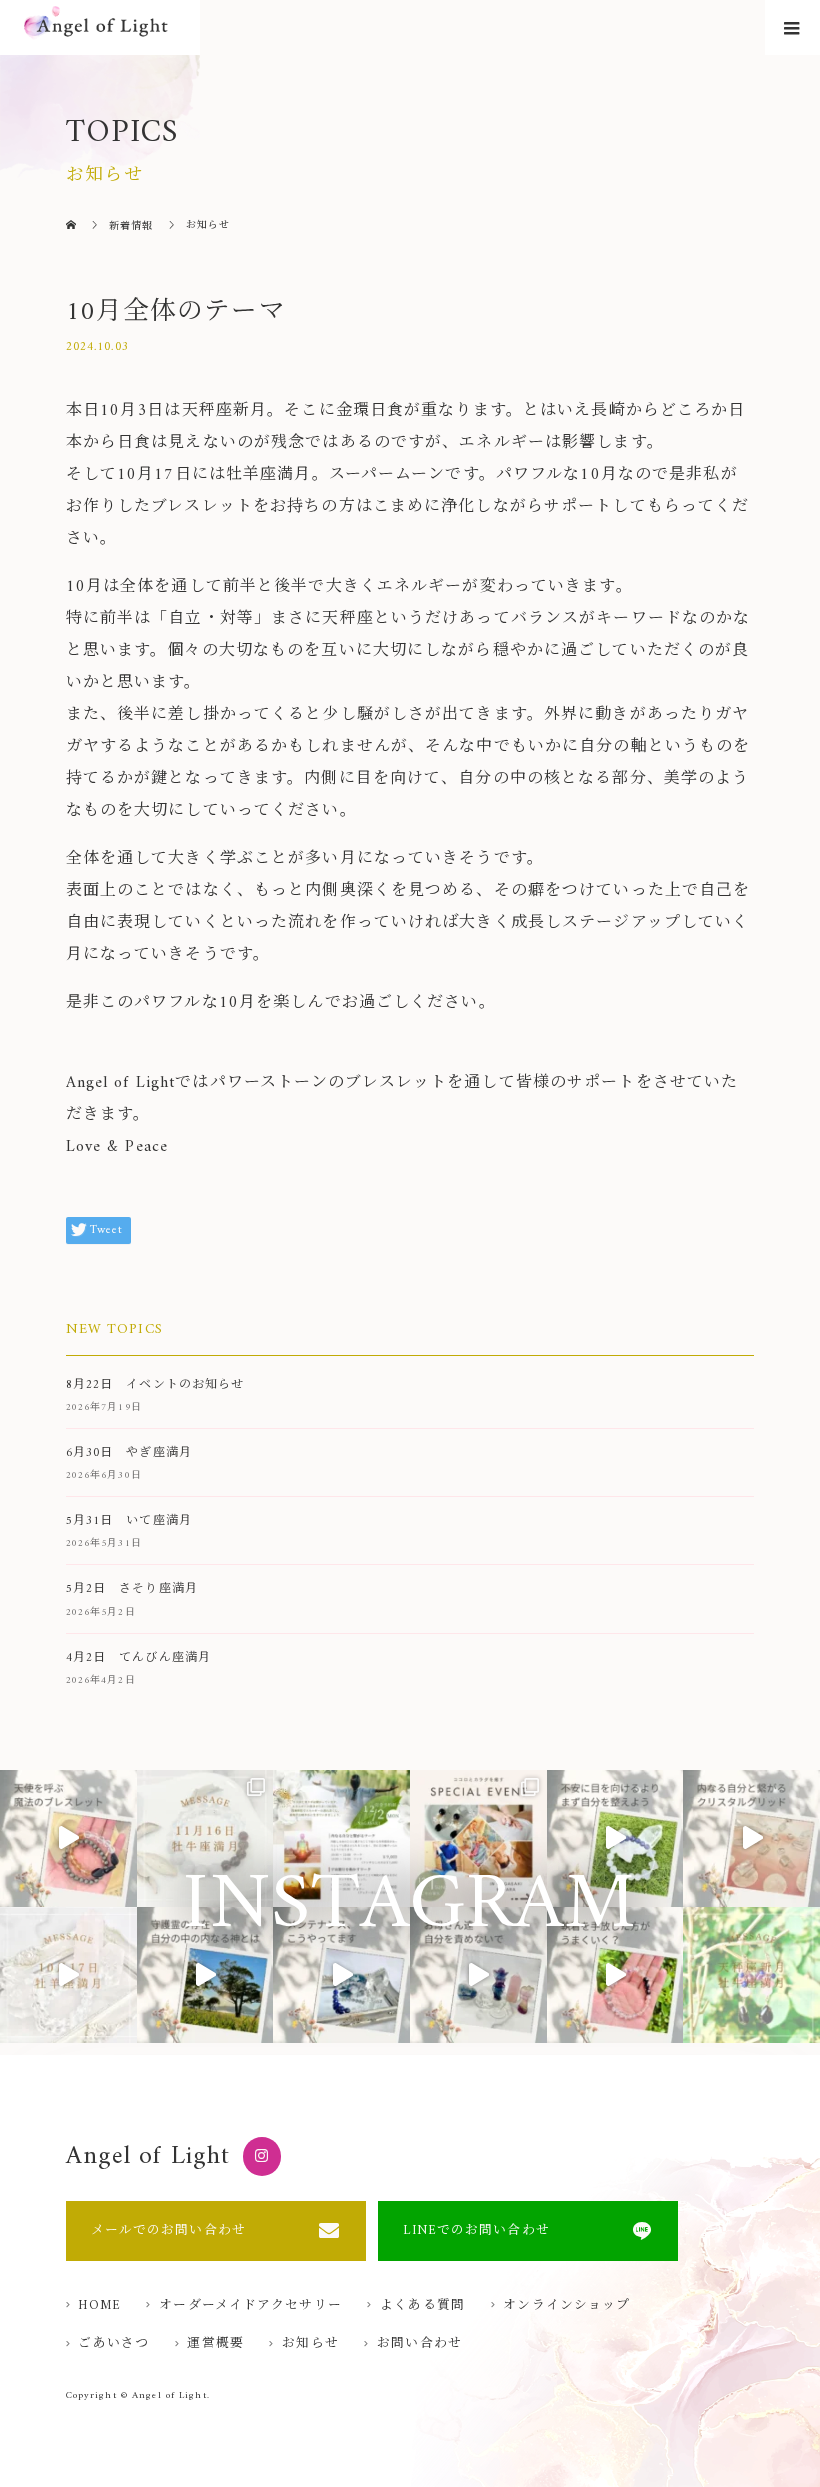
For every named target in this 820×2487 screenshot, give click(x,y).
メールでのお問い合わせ (168, 2231)
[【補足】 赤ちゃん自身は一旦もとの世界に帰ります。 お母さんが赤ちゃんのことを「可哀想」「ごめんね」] (478, 1975)
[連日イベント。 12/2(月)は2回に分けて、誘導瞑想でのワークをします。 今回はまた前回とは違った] (341, 1838)
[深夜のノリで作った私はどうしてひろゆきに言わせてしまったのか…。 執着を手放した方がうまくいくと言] (615, 1975)
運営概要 (215, 2344)
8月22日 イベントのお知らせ (155, 1385)
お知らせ (310, 2344)
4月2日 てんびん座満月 (138, 1658)
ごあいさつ (113, 2344)
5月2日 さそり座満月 (132, 1589)
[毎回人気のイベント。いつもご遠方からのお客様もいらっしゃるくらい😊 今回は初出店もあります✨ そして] (478, 1838)
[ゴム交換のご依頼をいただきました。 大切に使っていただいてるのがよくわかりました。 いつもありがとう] (341, 1975)
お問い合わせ (419, 2344)
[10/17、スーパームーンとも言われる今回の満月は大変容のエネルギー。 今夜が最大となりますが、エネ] (68, 1975)
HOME (99, 2306)
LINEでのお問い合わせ (476, 2231)
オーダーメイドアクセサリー (250, 2306)
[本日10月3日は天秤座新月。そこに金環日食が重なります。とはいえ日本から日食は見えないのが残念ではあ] (751, 1975)
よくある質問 (422, 2306)
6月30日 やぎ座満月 (129, 1453)
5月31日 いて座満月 (129, 1521)
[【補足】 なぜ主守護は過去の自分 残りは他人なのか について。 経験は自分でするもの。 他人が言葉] (205, 1975)
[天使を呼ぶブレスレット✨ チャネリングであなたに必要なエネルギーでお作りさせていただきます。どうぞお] (68, 1838)
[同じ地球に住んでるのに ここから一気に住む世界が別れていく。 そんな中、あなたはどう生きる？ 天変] (615, 1838)
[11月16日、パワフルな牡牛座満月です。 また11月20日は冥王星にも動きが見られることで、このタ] (205, 1838)
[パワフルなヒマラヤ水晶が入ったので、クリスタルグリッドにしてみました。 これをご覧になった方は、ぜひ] (751, 1838)
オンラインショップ (566, 2306)
